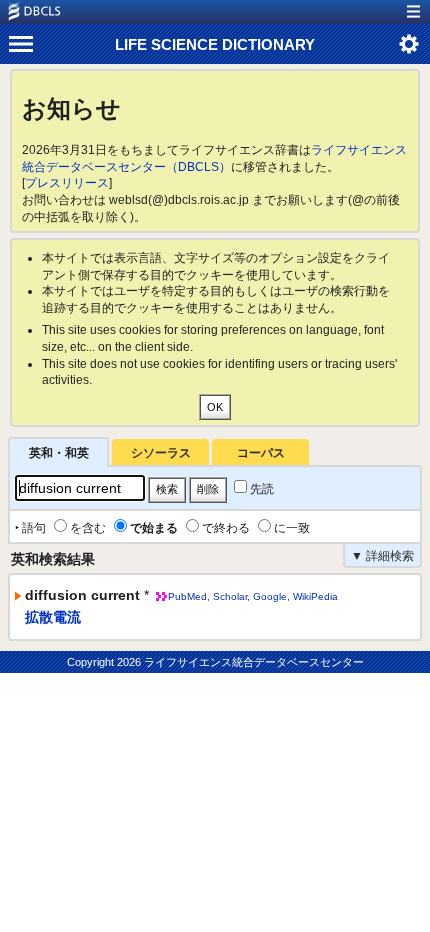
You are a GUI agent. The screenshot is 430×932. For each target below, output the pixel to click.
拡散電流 (53, 617)
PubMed (187, 596)
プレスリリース (67, 183)
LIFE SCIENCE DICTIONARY (215, 44)
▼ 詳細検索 (382, 556)
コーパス (261, 453)
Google (270, 596)
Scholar (230, 596)
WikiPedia (315, 596)
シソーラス (161, 453)
